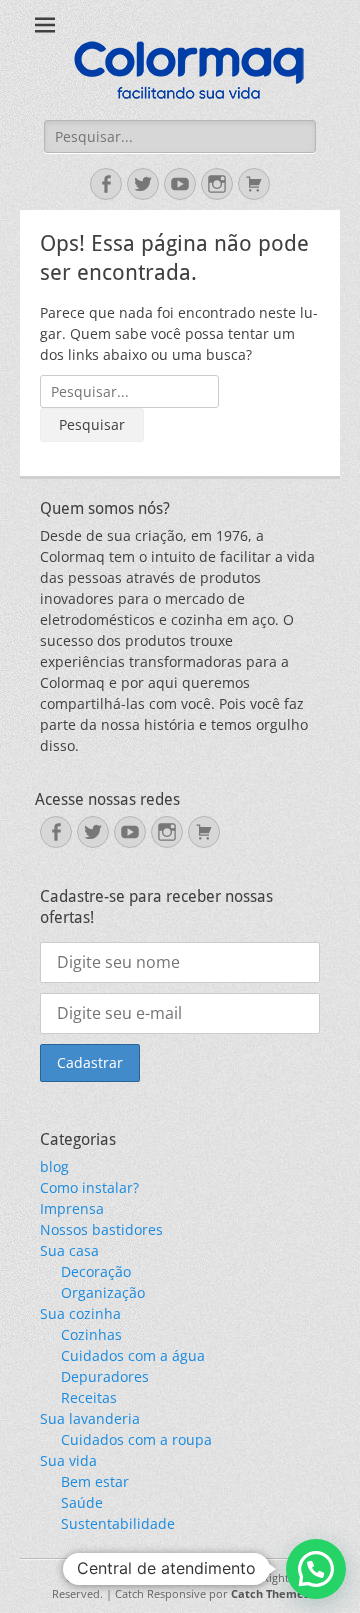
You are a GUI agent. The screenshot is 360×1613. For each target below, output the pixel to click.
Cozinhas (91, 1334)
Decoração (96, 1271)
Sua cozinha (80, 1313)
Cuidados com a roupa (136, 1439)
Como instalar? (89, 1187)
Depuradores (105, 1376)
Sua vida (68, 1460)
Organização (103, 1292)
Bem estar (95, 1481)
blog (54, 1166)
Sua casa (69, 1250)
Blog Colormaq (200, 1577)
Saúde (82, 1502)
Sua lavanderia (90, 1418)
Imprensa (72, 1208)
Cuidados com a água (133, 1355)
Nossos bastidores (101, 1229)
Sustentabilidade (118, 1523)
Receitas (89, 1397)
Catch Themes (270, 1593)
